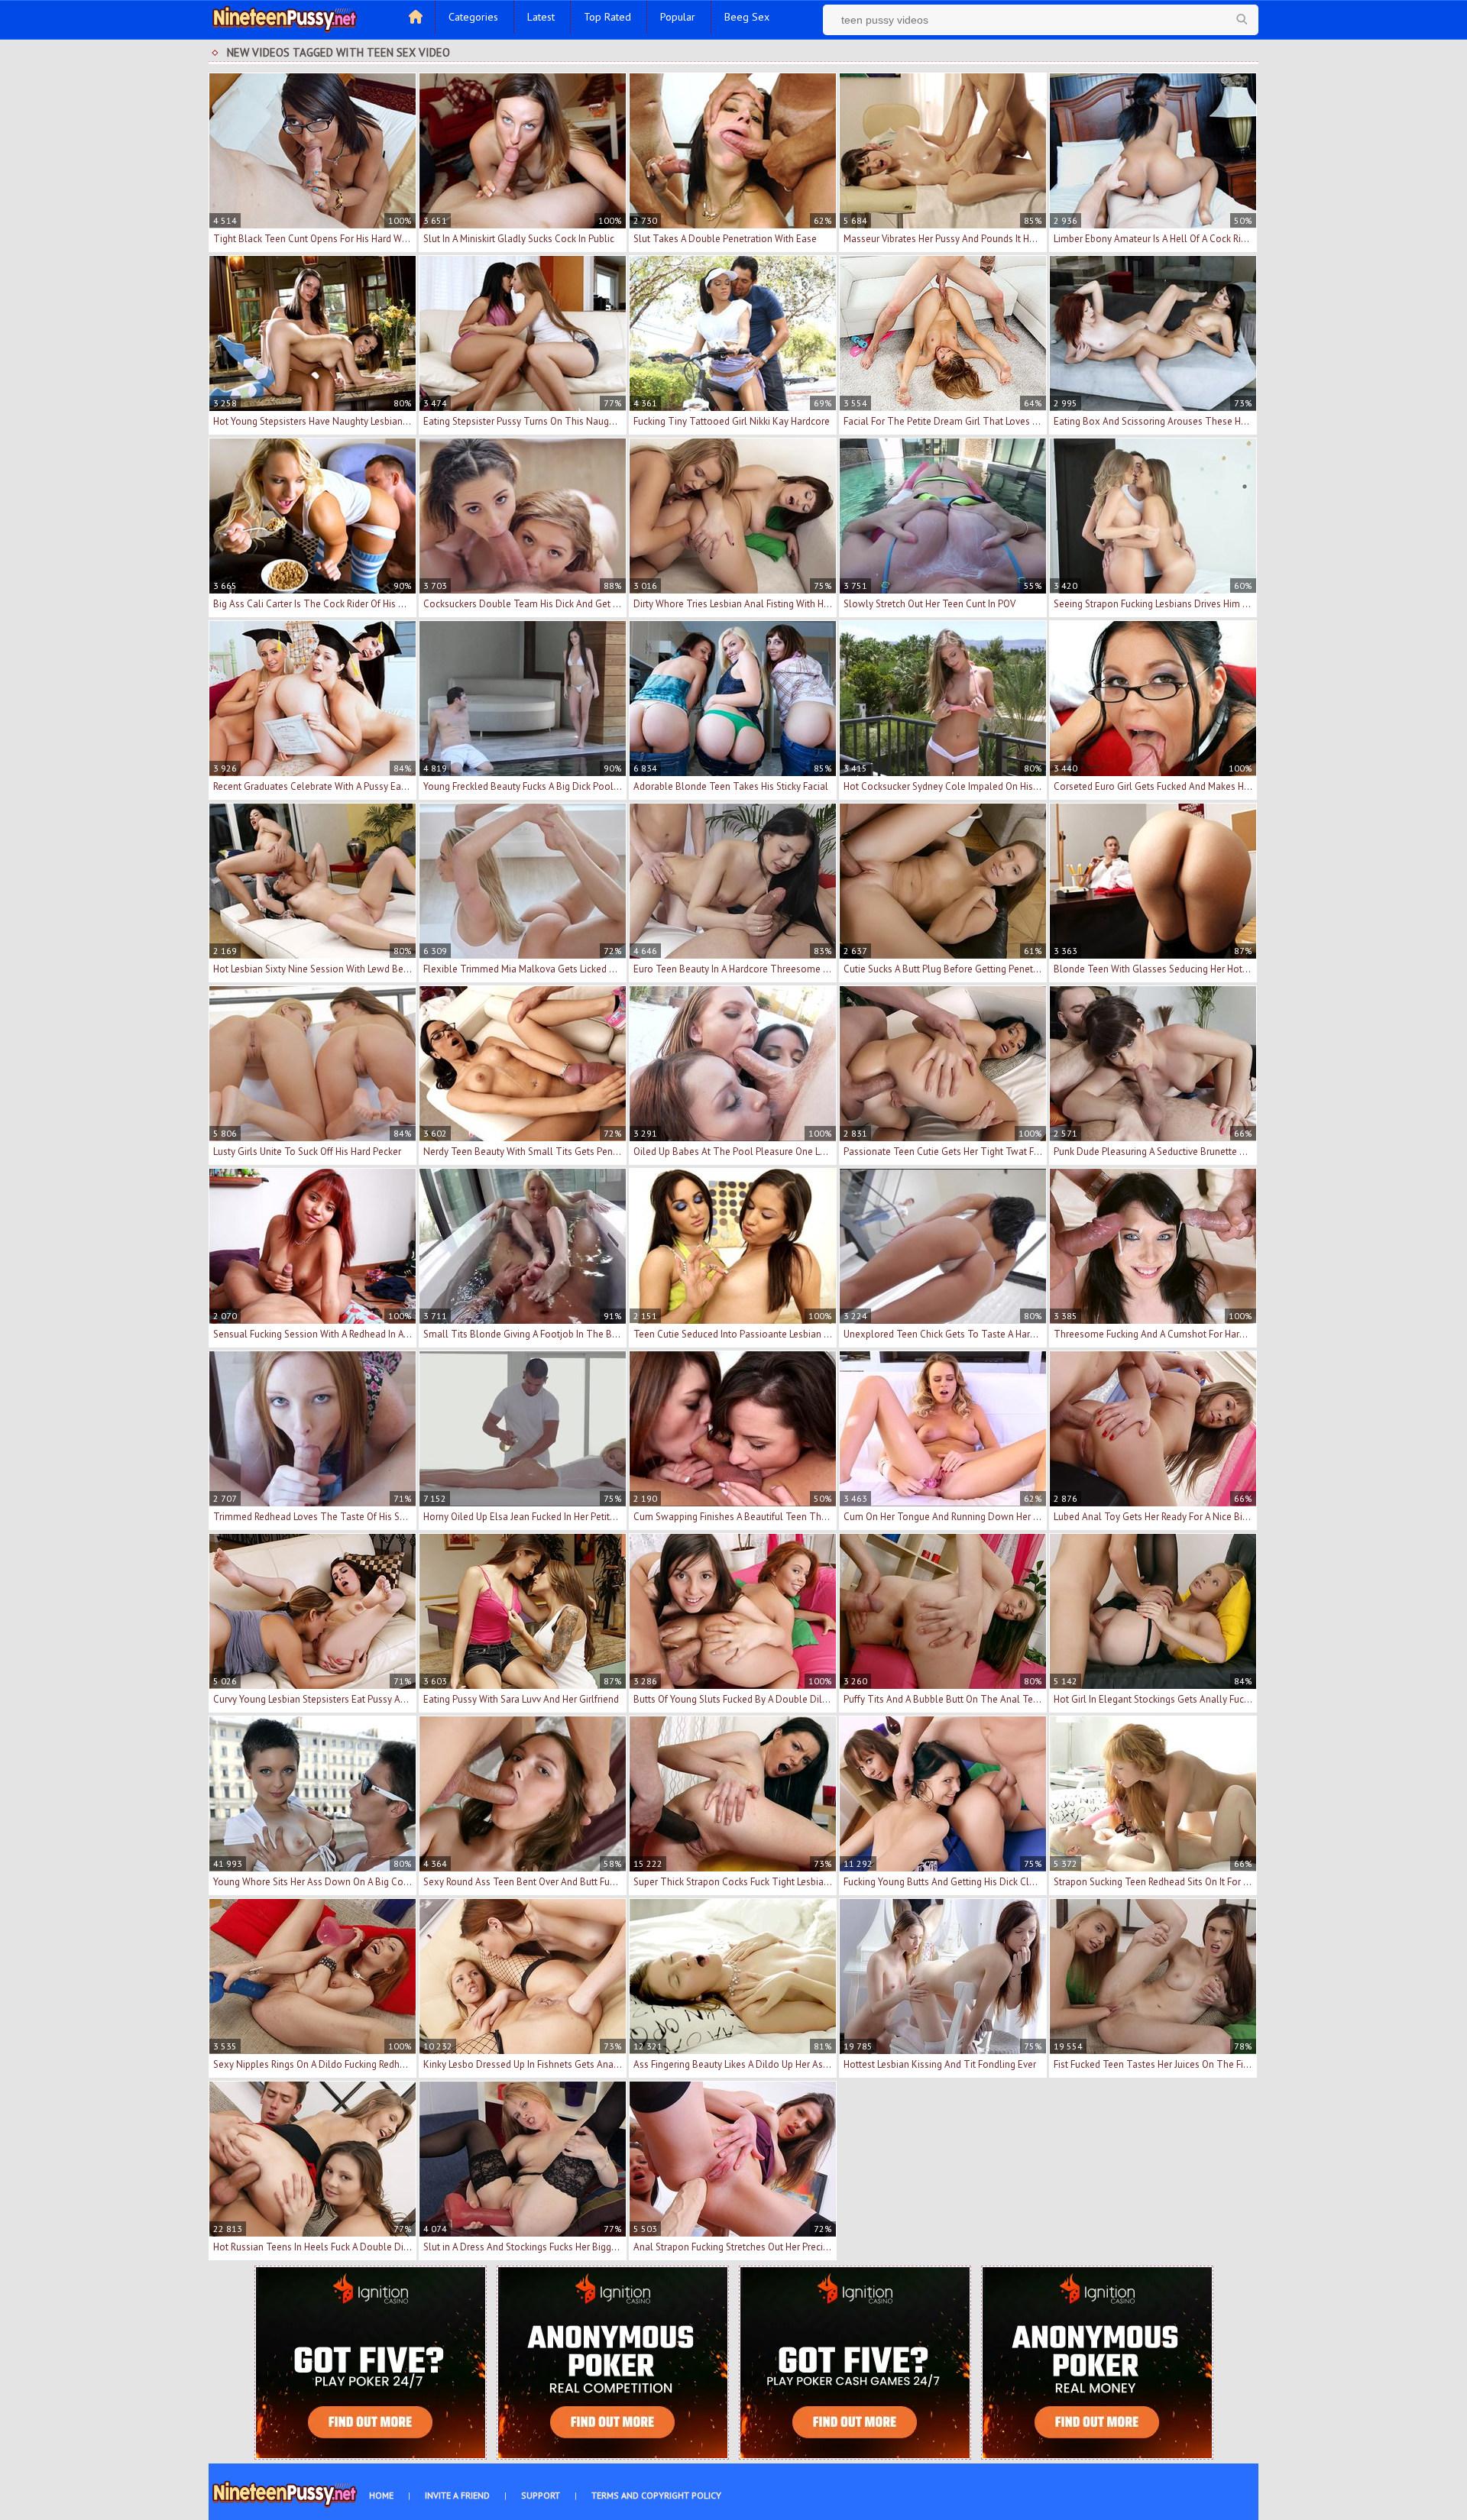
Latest (541, 17)
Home (381, 2495)
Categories (473, 17)
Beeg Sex (747, 17)
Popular (678, 17)
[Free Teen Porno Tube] (285, 18)
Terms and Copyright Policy (656, 2495)
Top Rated (607, 17)
